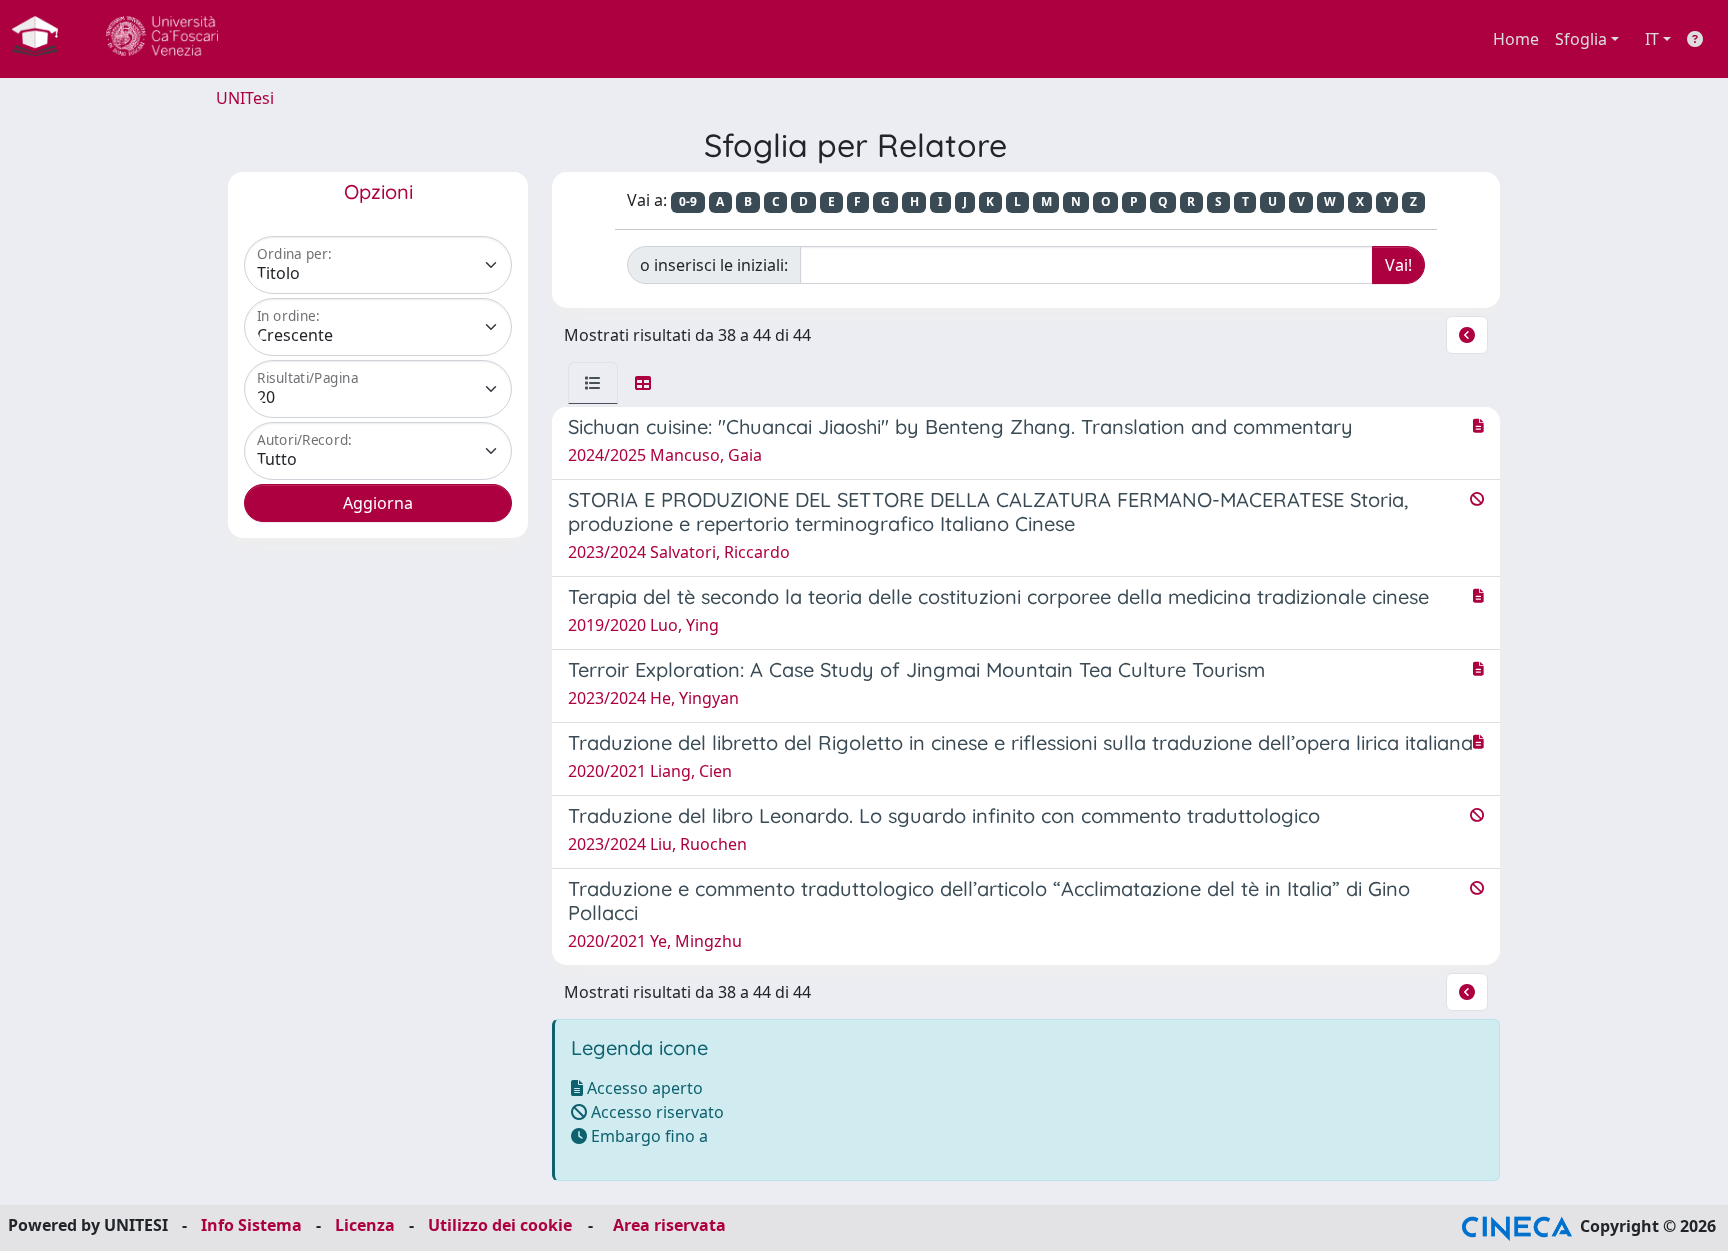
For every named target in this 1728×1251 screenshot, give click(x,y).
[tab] (593, 383)
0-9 (688, 201)
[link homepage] (43, 39)
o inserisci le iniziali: (714, 265)
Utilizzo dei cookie (500, 1225)
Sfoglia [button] (1581, 39)
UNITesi (245, 98)
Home (1516, 39)
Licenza (365, 1225)
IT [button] (1652, 39)
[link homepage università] (162, 39)
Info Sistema (251, 1225)
